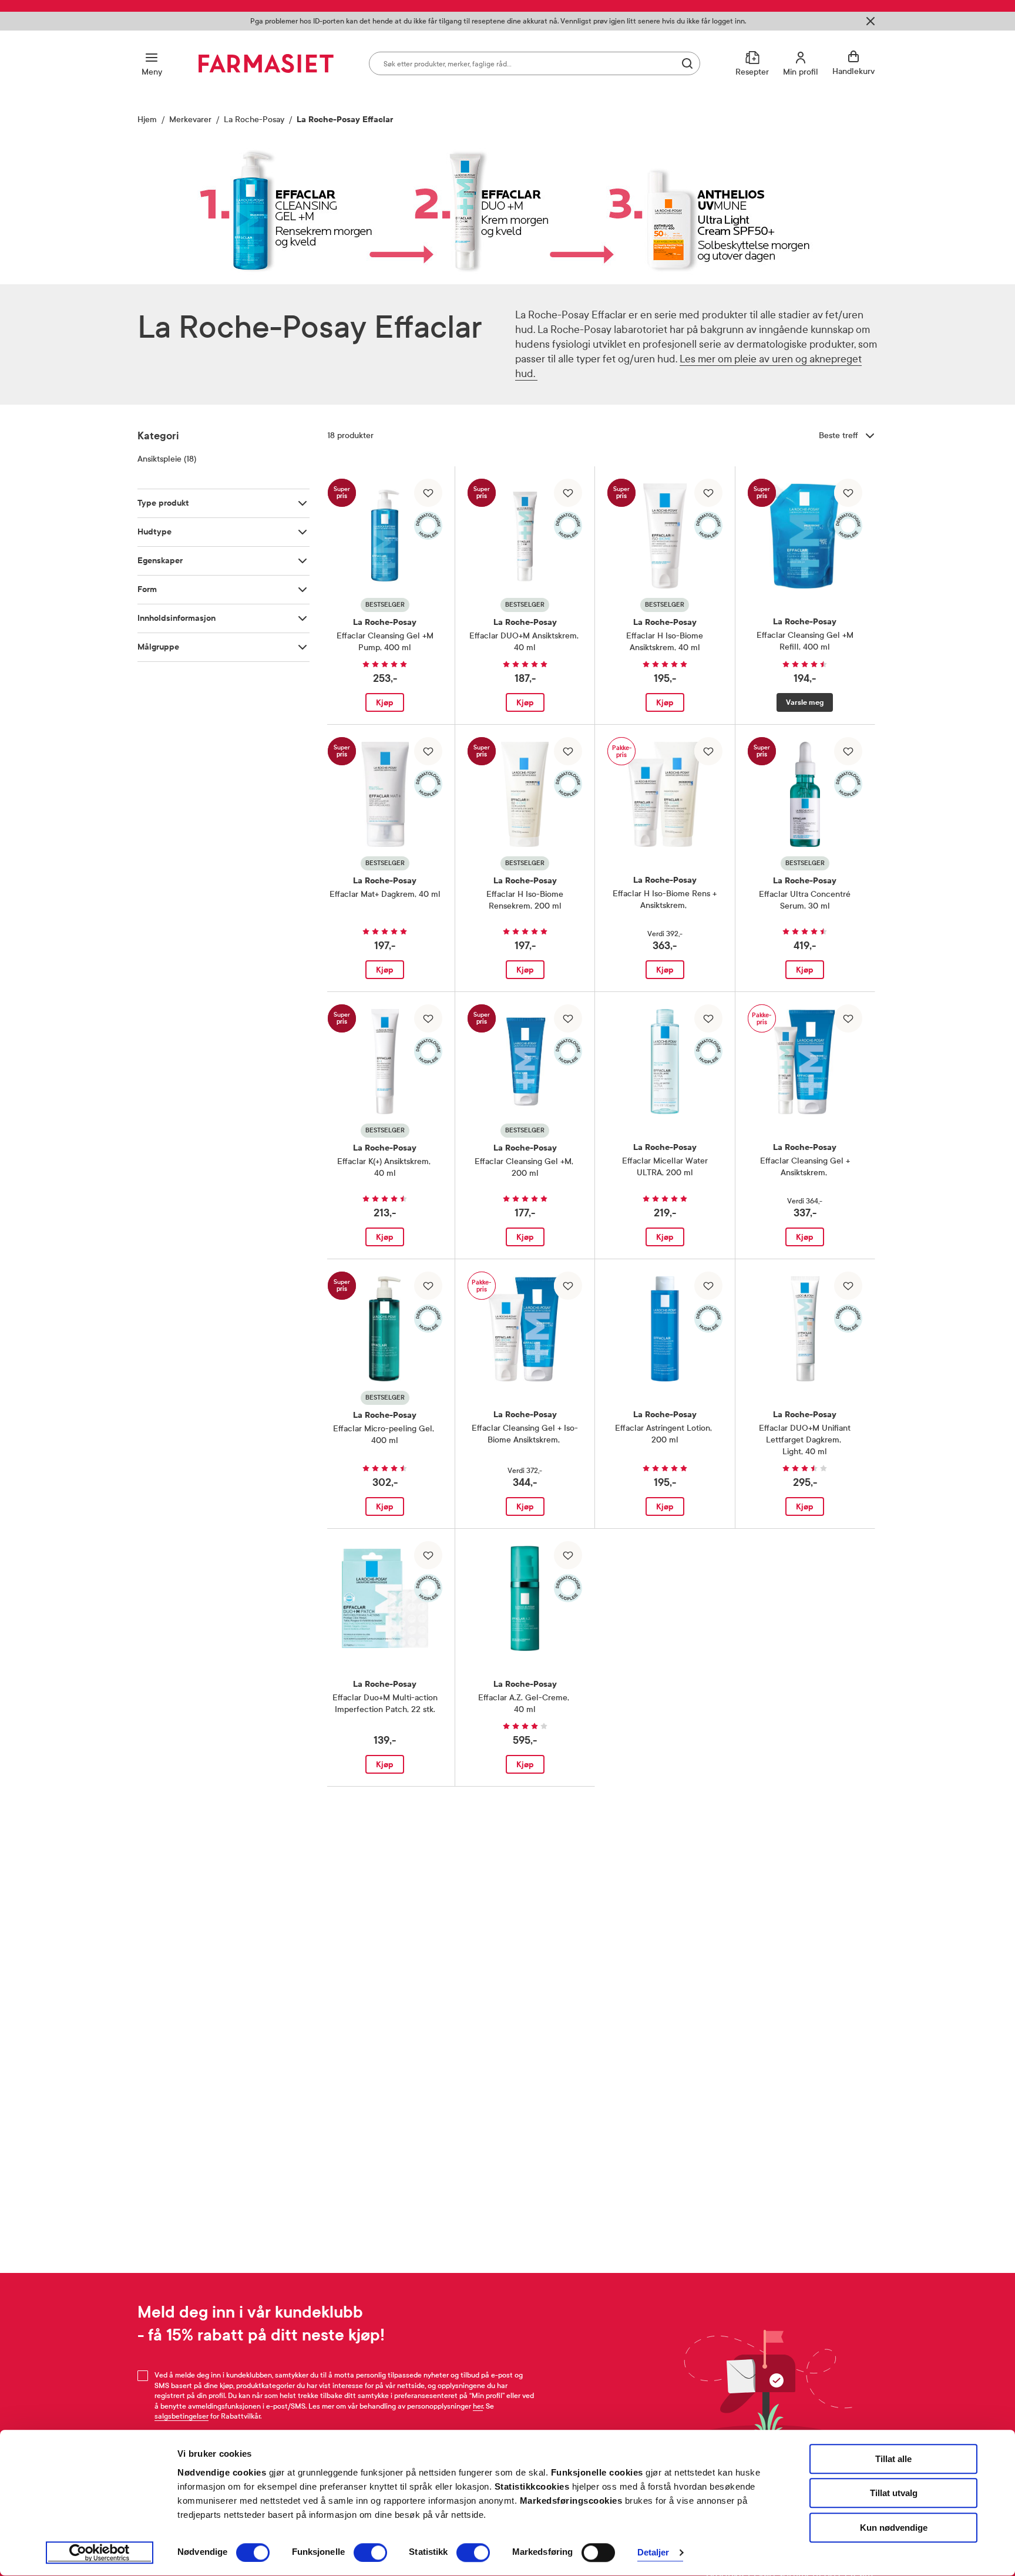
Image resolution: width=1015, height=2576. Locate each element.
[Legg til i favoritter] (428, 493)
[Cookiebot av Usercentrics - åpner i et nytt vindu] (100, 2553)
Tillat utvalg (894, 2493)
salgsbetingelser (182, 2416)
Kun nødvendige (894, 2528)
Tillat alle (893, 2459)
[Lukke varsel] (871, 21)
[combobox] (535, 63)
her (478, 2406)
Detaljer (653, 2553)
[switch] (370, 2553)
